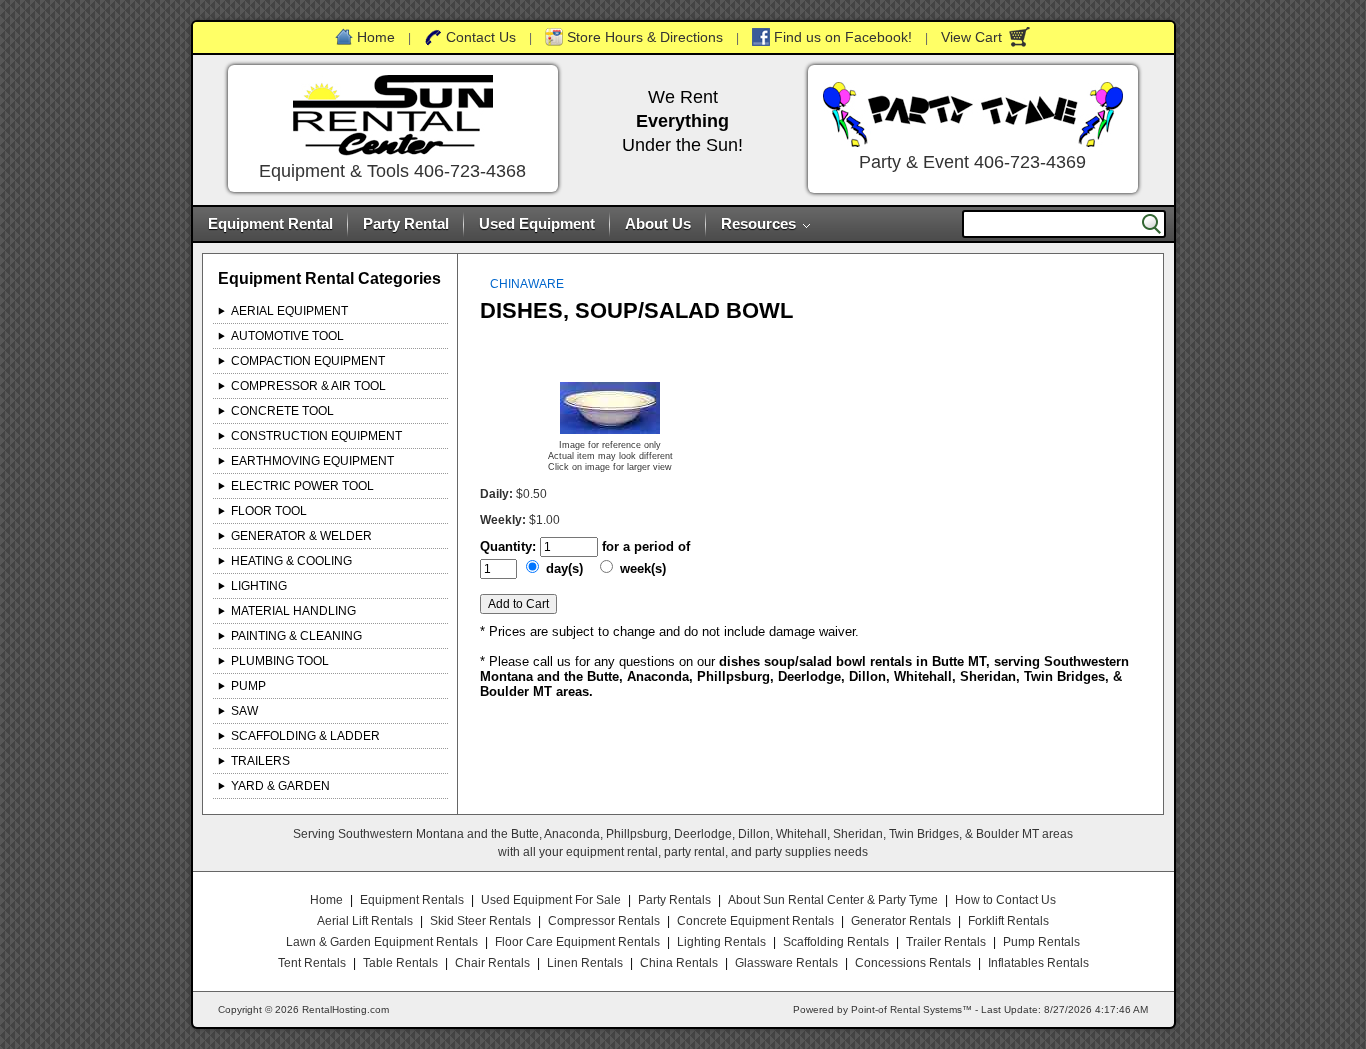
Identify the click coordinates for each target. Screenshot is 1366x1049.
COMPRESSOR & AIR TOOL (308, 386)
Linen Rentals (585, 963)
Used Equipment (537, 223)
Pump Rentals (1041, 942)
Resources (758, 223)
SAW (244, 711)
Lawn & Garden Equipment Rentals (382, 942)
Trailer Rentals (946, 942)
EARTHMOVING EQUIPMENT (312, 461)
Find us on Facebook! (843, 37)
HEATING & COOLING (291, 561)
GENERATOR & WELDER (301, 536)
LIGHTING (259, 586)
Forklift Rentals (1008, 921)
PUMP (248, 686)
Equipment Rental (270, 223)
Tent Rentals (312, 963)
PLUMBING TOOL (280, 661)
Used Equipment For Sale (551, 900)
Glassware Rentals (786, 963)
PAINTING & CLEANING (296, 636)
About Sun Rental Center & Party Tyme (833, 900)
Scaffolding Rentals (836, 942)
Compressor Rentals (604, 921)
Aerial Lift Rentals (365, 921)
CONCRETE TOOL (282, 411)
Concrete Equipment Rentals (755, 921)
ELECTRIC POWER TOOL (302, 486)
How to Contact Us (1005, 900)
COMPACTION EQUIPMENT (308, 361)
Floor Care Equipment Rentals (577, 942)
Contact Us (481, 37)
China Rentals (679, 963)
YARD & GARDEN (280, 786)
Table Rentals (400, 963)
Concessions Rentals (913, 963)
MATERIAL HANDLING (293, 611)
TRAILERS (260, 761)
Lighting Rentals (721, 942)
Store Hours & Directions (645, 37)
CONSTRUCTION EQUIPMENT (316, 436)
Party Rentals (674, 900)
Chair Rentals (492, 963)
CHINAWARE (527, 284)
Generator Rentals (901, 921)
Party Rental (406, 223)
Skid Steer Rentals (480, 921)
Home (376, 37)
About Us (658, 223)
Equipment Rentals (412, 900)
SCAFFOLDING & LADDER (305, 736)
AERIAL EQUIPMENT (289, 311)
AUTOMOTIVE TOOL (287, 336)
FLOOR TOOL (269, 511)
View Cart (971, 37)
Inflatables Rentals (1038, 963)
